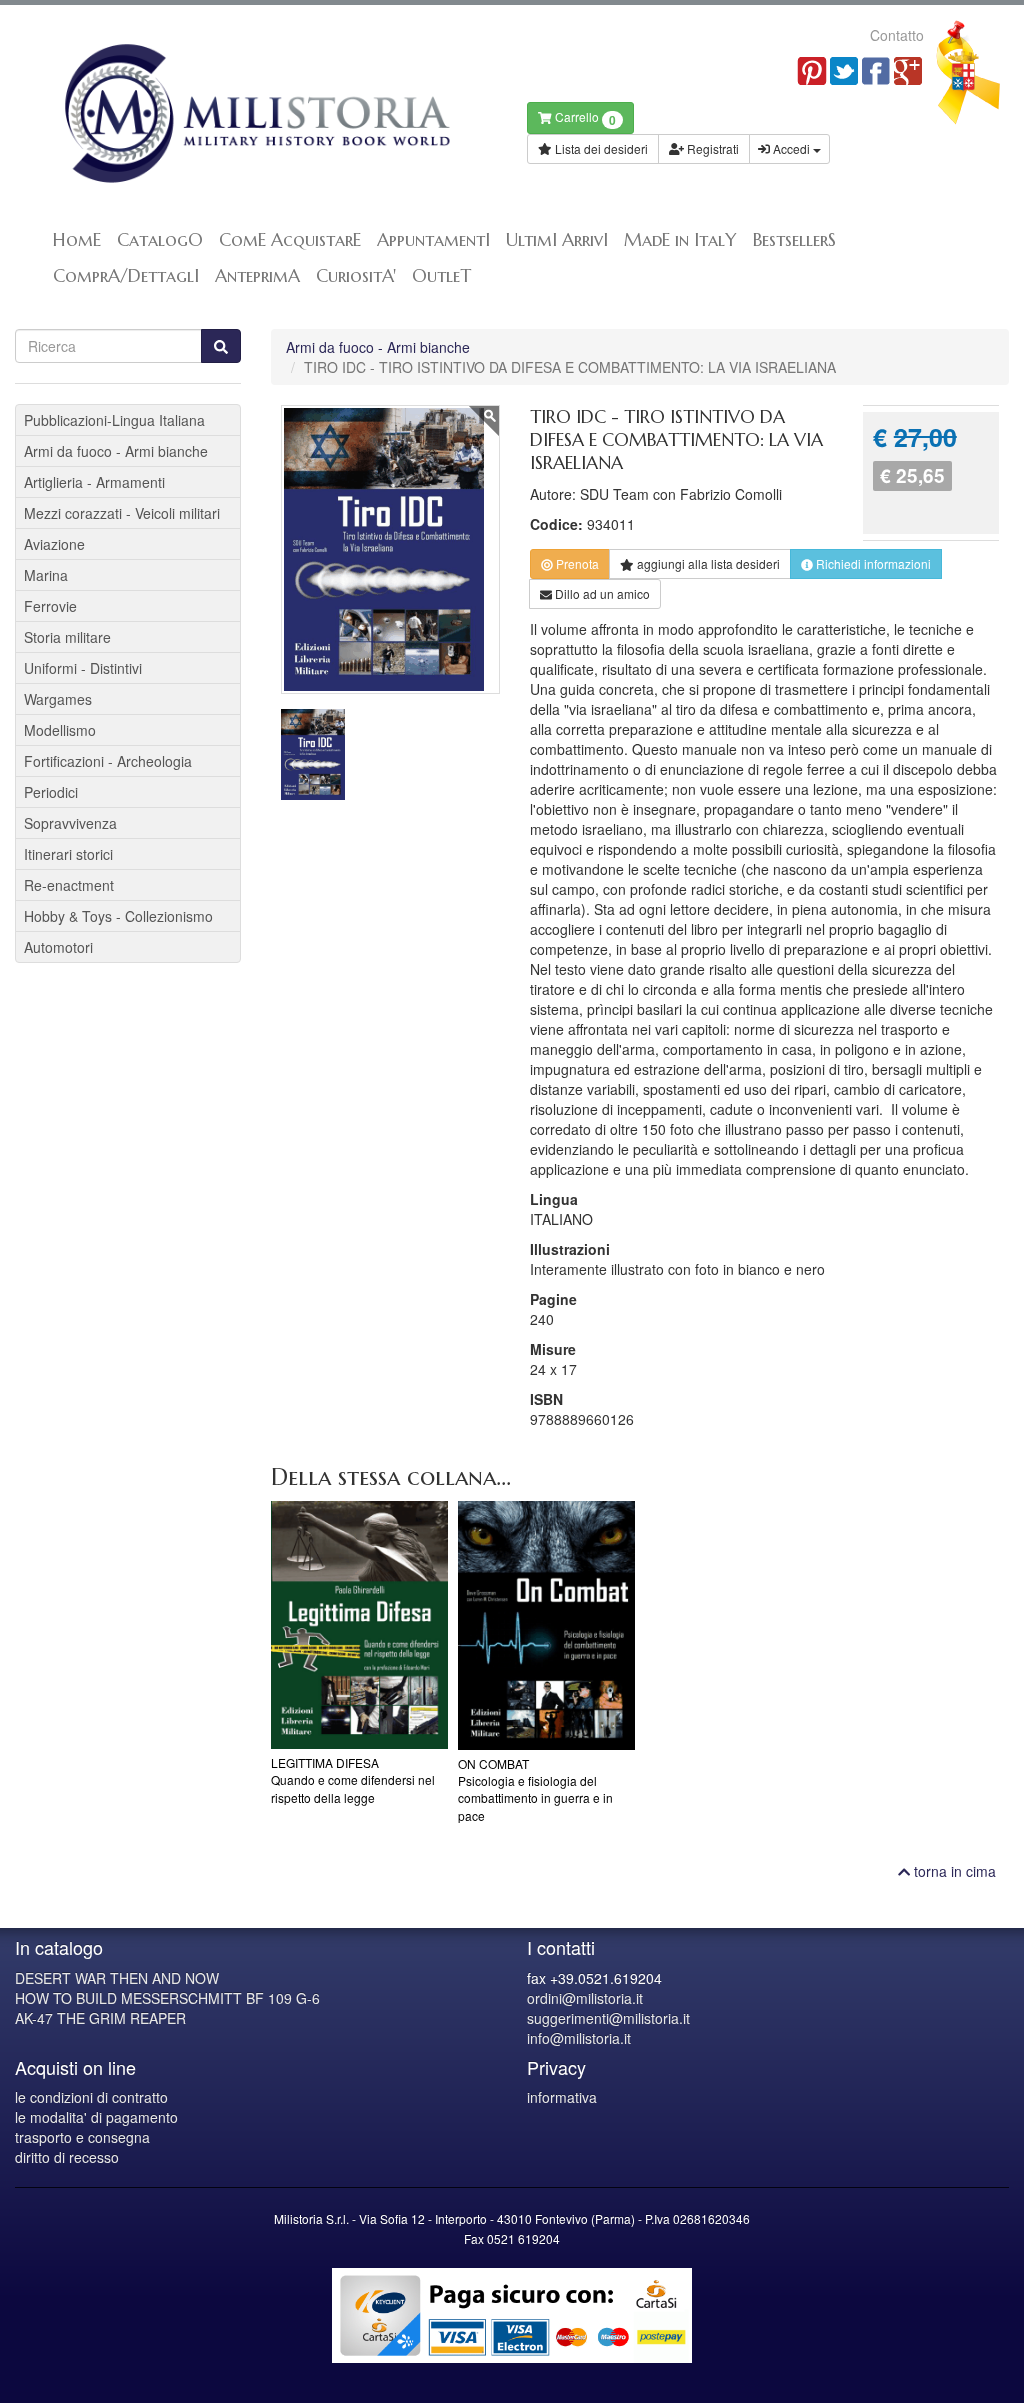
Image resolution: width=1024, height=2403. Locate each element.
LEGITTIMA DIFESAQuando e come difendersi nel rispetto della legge (353, 1779)
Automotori (58, 947)
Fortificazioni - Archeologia (108, 761)
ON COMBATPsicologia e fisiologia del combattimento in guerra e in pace (535, 1789)
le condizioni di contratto (91, 2097)
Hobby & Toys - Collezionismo (118, 916)
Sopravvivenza (70, 823)
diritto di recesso (67, 2157)
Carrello (584, 118)
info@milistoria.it (579, 2038)
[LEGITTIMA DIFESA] (359, 1625)
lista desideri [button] (708, 563)
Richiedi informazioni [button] (872, 563)
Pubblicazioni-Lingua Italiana (114, 420)
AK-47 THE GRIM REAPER (100, 2018)
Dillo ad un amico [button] (601, 593)
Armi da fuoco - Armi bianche (378, 347)
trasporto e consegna (82, 2137)
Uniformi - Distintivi (83, 668)
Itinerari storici (68, 854)
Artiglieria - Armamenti (94, 482)
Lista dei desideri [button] (600, 148)
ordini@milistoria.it (585, 1998)
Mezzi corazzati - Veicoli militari (122, 513)
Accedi (791, 148)
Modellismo (60, 730)
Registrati (711, 148)
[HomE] (256, 113)
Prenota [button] (576, 563)
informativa (562, 2097)
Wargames (58, 699)
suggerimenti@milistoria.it (608, 2018)
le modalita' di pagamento (96, 2117)
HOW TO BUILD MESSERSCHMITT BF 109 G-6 (167, 1998)
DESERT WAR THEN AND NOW (117, 1978)
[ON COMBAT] (546, 1626)
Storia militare (67, 637)
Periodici (51, 792)
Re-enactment (69, 885)
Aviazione (54, 544)
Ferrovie (50, 606)
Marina (46, 575)
